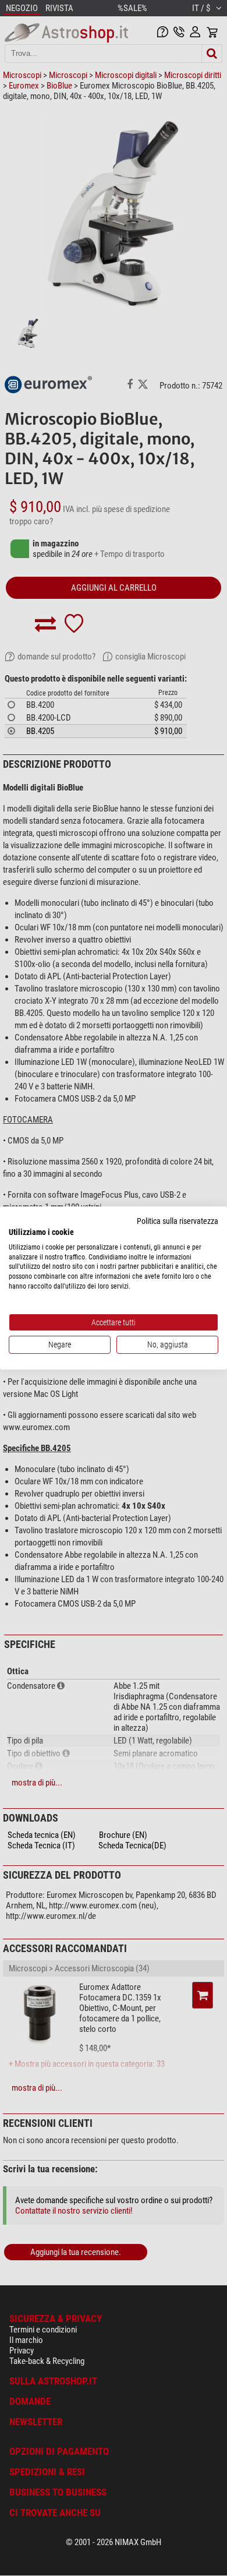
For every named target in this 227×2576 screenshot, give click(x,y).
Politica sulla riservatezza (178, 1221)
